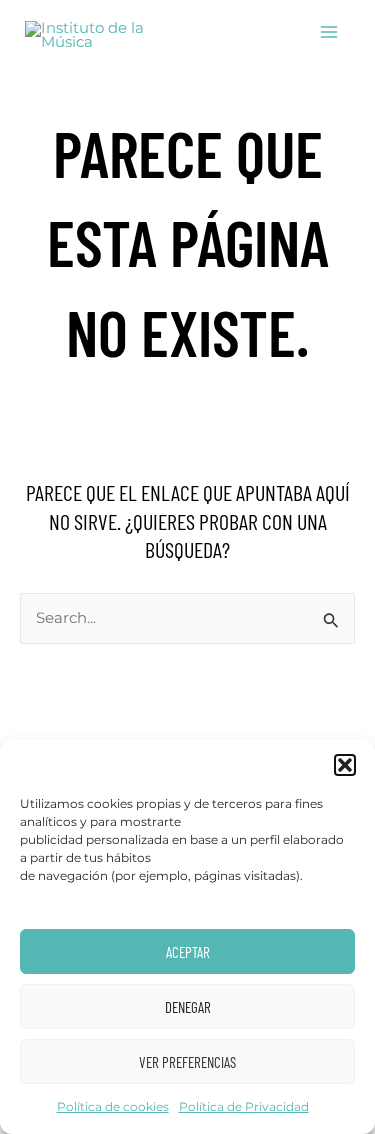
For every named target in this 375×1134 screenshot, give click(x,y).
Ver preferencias (187, 1062)
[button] (345, 765)
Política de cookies (113, 1106)
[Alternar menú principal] (329, 32)
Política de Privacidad (244, 1106)
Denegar (188, 1007)
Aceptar (188, 952)
